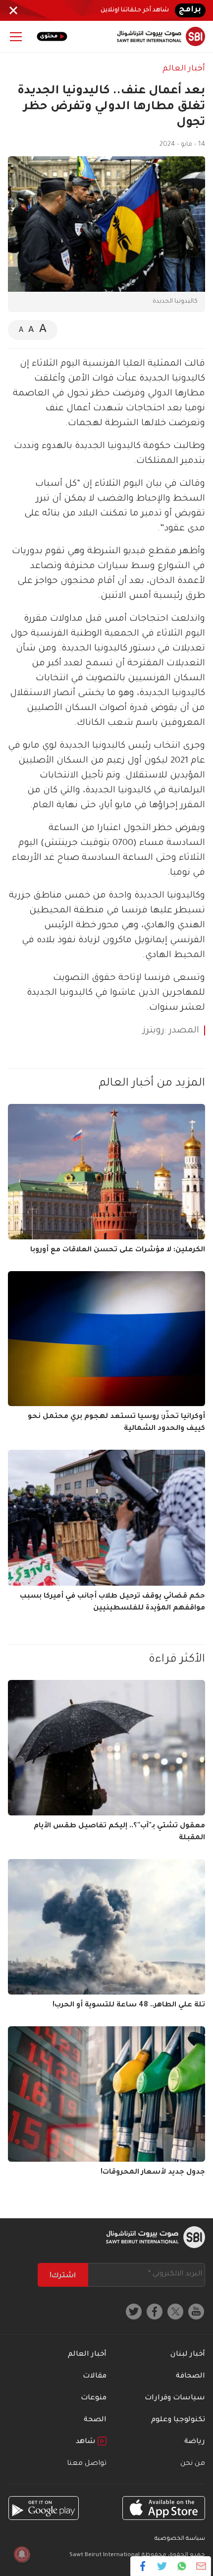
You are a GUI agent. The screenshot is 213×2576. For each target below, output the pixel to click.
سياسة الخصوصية (180, 2539)
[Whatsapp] (182, 2566)
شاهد (87, 2442)
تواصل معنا (87, 2464)
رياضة (195, 2442)
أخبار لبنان (188, 2355)
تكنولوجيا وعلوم (178, 2420)
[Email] (201, 2566)
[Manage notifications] (22, 2554)
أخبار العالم (184, 69)
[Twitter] (162, 2566)
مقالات (95, 2377)
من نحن (193, 2464)
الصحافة (190, 2377)
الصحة (95, 2420)
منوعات (94, 2398)
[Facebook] (143, 2566)
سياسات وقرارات (175, 2398)
